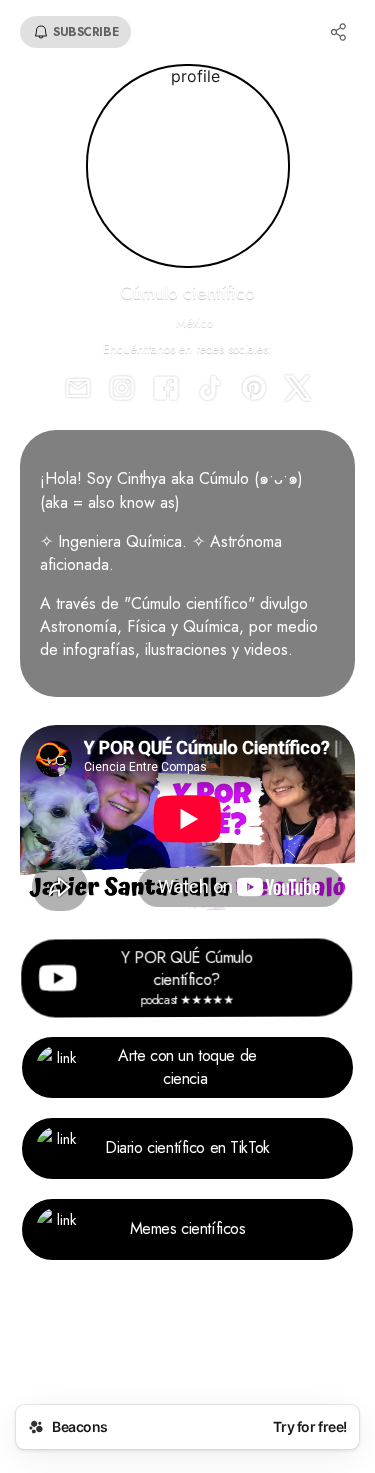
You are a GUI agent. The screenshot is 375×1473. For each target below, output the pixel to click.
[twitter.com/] (298, 390)
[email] (78, 390)
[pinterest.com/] (254, 390)
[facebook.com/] (166, 390)
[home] (187, 1353)
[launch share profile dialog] (339, 32)
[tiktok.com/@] (210, 390)
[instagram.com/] (122, 390)
